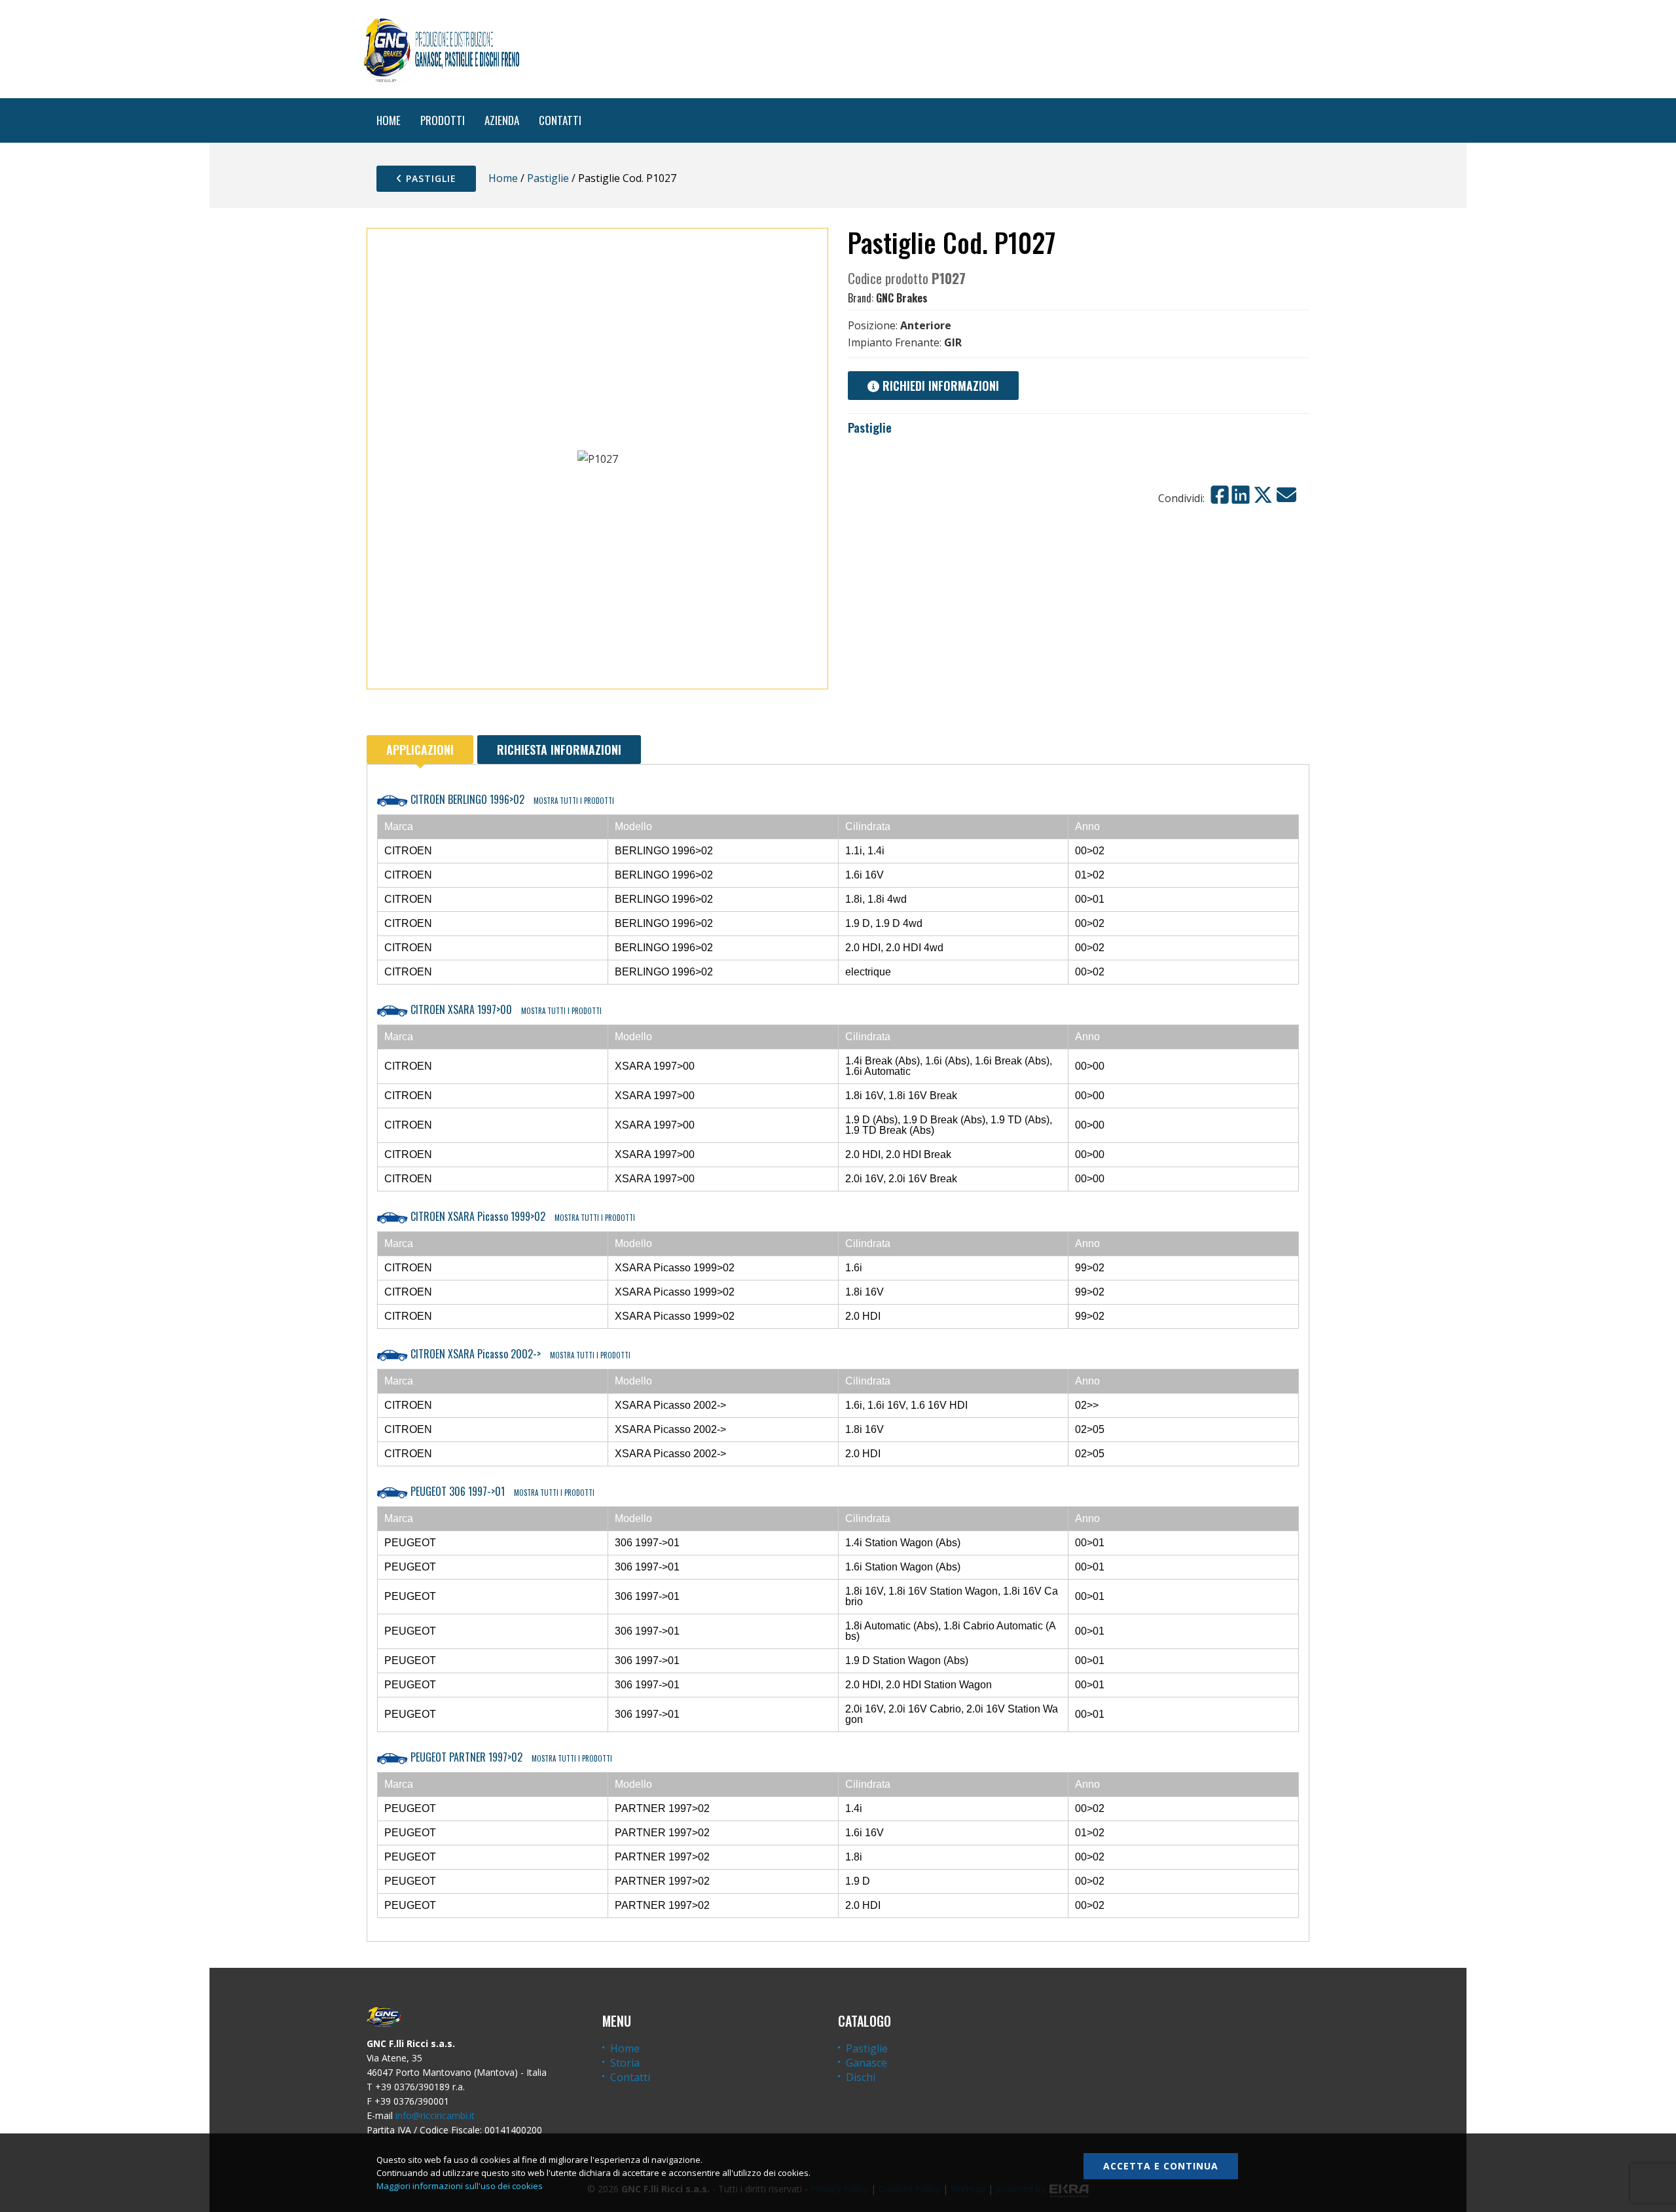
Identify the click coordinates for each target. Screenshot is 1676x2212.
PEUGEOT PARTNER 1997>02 (510, 1757)
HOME (389, 120)
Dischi (861, 2077)
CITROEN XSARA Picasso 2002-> (519, 1354)
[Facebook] (1220, 495)
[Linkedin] (1241, 495)
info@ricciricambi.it (435, 2115)
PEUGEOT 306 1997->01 (501, 1491)
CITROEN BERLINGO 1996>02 (511, 799)
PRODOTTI (443, 120)
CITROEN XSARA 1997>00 (505, 1009)
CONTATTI (560, 120)
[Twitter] (1263, 495)
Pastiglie (429, 178)
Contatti (630, 2077)
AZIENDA (502, 120)
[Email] (1286, 495)
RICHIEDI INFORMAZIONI (939, 386)
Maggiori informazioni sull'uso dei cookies (460, 2186)
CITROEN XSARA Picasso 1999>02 (521, 1216)
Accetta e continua (1161, 2166)
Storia (625, 2063)
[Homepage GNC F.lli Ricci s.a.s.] (441, 49)
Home (503, 178)
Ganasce (866, 2063)
